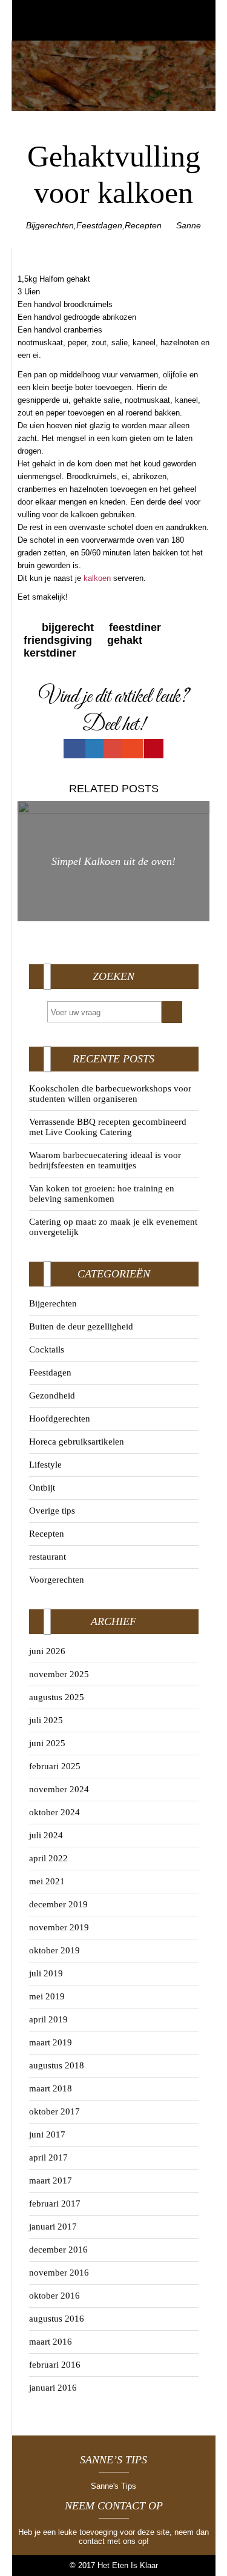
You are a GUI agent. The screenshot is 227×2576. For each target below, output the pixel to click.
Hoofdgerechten (60, 1419)
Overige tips (52, 1511)
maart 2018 (51, 2088)
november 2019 (59, 1927)
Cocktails (47, 1349)
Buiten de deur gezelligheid (81, 1326)
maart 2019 (51, 2042)
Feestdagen (99, 225)
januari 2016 (53, 2388)
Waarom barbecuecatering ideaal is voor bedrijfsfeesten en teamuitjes (105, 1160)
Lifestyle (45, 1465)
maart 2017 (51, 2180)
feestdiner (135, 627)
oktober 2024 (54, 1812)
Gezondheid (52, 1396)
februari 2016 (55, 2365)
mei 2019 (47, 1996)
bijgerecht (68, 627)
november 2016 (59, 2273)
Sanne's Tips (113, 2486)
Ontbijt (42, 1488)
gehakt (125, 640)
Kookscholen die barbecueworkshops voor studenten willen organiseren (110, 1094)
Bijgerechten (50, 225)
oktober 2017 (54, 2111)
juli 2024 (46, 1835)
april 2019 (48, 2019)
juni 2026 (47, 1651)
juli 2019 (46, 1973)
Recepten (143, 225)
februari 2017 (55, 2204)
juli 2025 (46, 1720)
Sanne (189, 225)
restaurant (48, 1557)
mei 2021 (47, 1881)
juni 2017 (47, 2134)
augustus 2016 (57, 2319)
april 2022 (48, 1858)
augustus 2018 (57, 2065)
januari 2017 (53, 2227)
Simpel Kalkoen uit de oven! (113, 861)
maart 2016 (51, 2342)
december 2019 (58, 1904)
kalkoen (97, 578)
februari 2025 (55, 1766)
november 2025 (59, 1674)
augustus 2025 (57, 1697)
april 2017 (48, 2157)
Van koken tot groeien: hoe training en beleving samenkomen (102, 1194)
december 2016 (58, 2250)
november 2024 (59, 1789)
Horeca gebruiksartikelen (77, 1442)
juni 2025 (47, 1743)
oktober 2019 (54, 1950)
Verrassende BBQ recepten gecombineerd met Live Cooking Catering (108, 1127)
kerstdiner (50, 653)
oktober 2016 (54, 2296)
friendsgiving (58, 640)
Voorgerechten (57, 1580)
